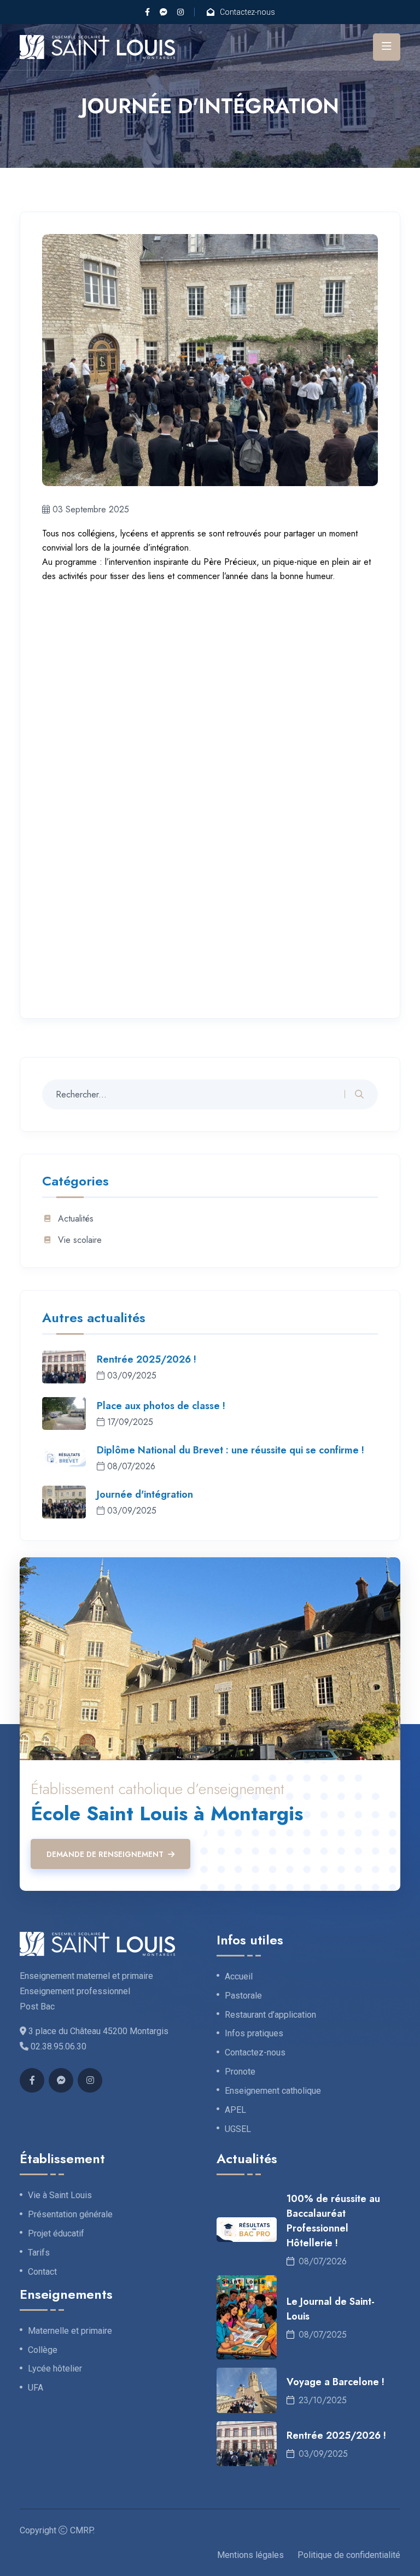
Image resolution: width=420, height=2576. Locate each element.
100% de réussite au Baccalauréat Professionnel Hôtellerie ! (333, 2221)
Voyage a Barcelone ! (336, 2382)
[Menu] (387, 47)
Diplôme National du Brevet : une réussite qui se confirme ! (231, 1450)
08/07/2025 (323, 2335)
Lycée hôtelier (55, 2369)
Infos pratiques (254, 2034)
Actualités (76, 1219)
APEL (235, 2110)
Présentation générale (70, 2215)
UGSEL (238, 2129)
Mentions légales (250, 2555)
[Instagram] (180, 12)
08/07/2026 (323, 2261)
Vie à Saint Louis (60, 2195)
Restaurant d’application (270, 2015)
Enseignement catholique (273, 2091)
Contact (42, 2272)
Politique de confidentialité (349, 2555)
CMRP (81, 2530)
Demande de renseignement (105, 1854)
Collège (43, 2350)
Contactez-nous (247, 12)
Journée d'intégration (145, 1494)
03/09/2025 (323, 2454)
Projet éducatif (56, 2234)
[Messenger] (164, 12)
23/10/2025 (323, 2400)
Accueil (239, 1977)
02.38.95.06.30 (59, 2046)
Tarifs (39, 2253)
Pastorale (243, 1996)
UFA (36, 2388)
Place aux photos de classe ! (161, 1406)
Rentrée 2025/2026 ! (147, 1359)
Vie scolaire (80, 1240)
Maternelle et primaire (70, 2331)
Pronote (240, 2072)
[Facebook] (147, 12)
